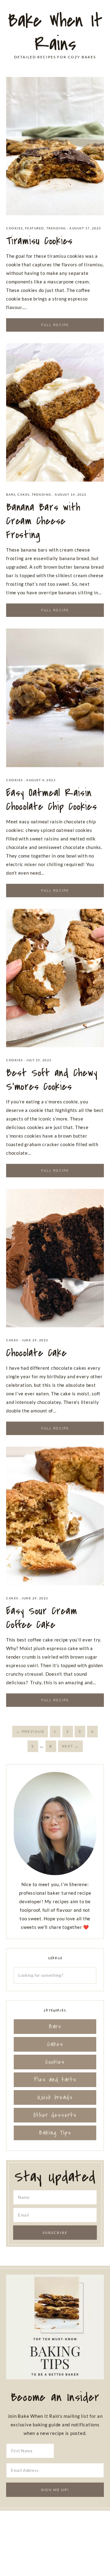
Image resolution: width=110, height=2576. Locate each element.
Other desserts (55, 2115)
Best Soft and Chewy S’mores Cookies (52, 1080)
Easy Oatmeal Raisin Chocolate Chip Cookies (52, 800)
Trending (56, 228)
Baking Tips (55, 2133)
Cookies (15, 228)
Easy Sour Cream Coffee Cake (42, 1618)
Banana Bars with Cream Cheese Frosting (43, 521)
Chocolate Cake (37, 1353)
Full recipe (55, 325)
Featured (35, 228)
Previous (30, 1732)
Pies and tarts (55, 2080)
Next (70, 1746)
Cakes (24, 494)
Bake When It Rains (55, 32)
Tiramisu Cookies (39, 241)
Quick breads (55, 2097)
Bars (11, 494)
